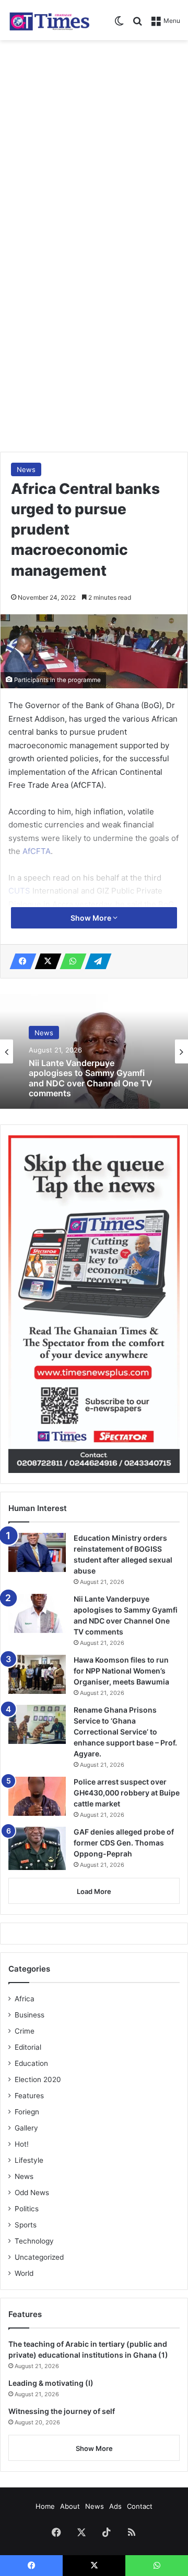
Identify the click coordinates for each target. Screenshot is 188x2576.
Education (31, 2063)
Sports (26, 2225)
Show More (92, 918)
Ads (115, 2506)
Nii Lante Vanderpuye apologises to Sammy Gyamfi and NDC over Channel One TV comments (91, 1078)
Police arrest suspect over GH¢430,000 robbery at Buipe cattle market (127, 1793)
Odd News (32, 2193)
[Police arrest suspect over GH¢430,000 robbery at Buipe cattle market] (37, 1796)
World (24, 2273)
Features (29, 2096)
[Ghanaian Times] (50, 20)
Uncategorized (39, 2257)
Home (45, 2506)
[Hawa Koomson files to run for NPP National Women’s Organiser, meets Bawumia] (37, 1674)
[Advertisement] (94, 144)
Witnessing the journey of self (62, 2411)
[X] (45, 961)
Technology (34, 2241)
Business (30, 2015)
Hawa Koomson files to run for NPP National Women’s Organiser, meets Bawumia (121, 1671)
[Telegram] (95, 961)
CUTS (20, 891)
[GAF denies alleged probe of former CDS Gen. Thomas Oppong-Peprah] (37, 1848)
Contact (140, 2506)
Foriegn (27, 2112)
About (70, 2506)
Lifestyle (29, 2160)
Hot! (22, 2144)
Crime (25, 2031)
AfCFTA (37, 851)
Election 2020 (38, 2079)
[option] (94, 1051)
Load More (94, 1891)
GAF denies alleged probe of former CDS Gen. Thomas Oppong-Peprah (124, 1843)
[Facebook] (20, 961)
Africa (25, 1999)
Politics (27, 2209)
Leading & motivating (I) (51, 2383)
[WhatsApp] (70, 961)
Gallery (26, 2128)
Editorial (28, 2047)
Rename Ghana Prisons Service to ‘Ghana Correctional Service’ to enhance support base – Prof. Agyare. (125, 1732)
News (26, 469)
